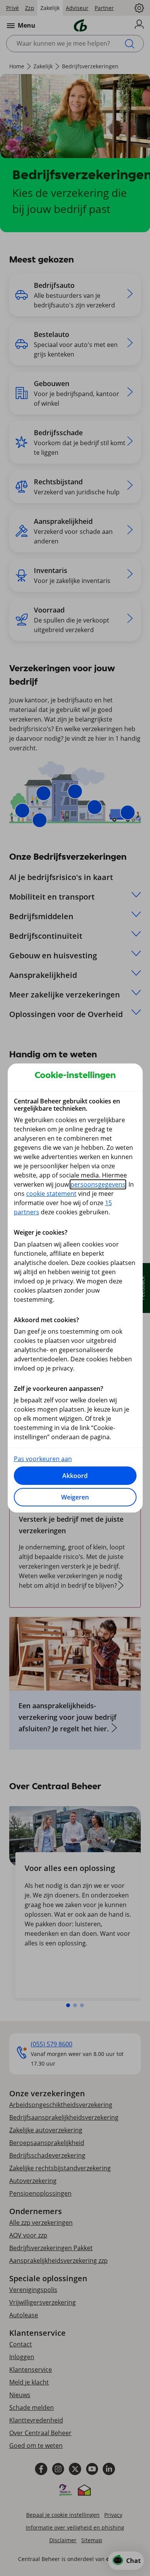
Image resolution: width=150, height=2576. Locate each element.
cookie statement (51, 1194)
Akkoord (75, 1476)
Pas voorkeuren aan (43, 1459)
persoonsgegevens (98, 1184)
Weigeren (75, 1497)
